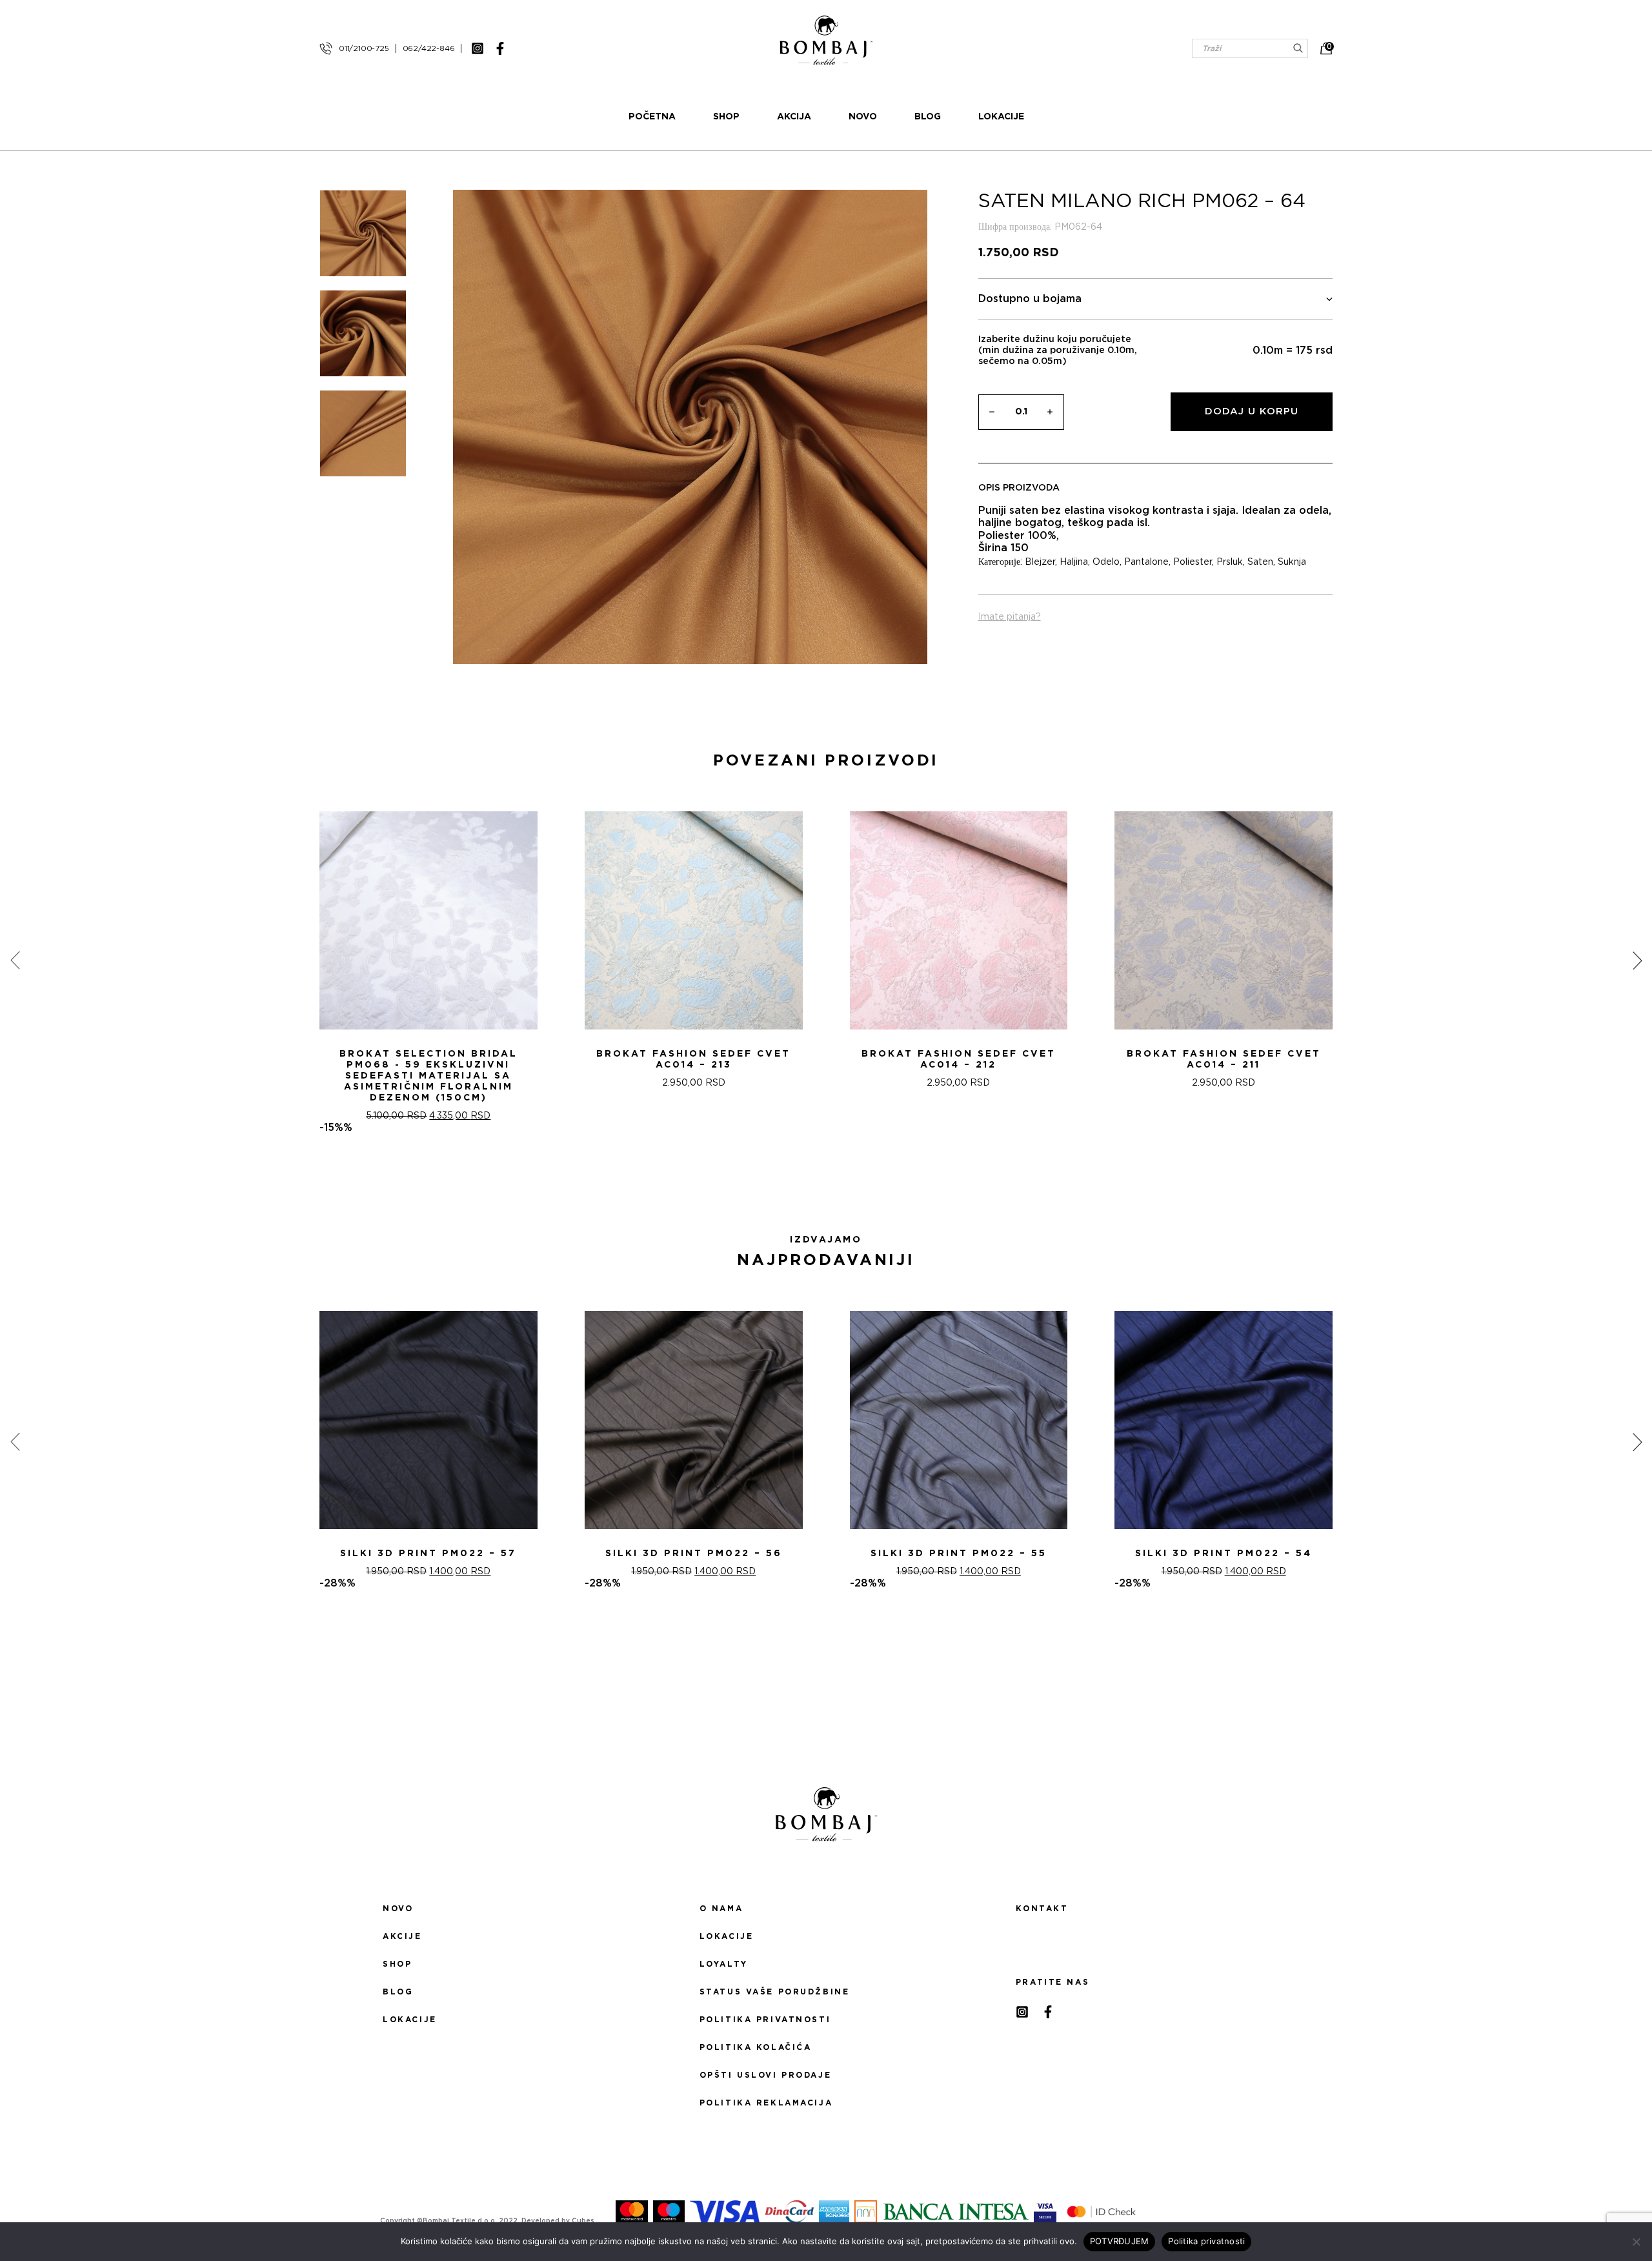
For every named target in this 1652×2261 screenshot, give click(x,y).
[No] (1636, 2242)
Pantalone (1146, 562)
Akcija (794, 117)
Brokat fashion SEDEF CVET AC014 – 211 (1224, 1060)
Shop (726, 117)
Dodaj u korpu (1252, 411)
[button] (818, 1180)
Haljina (1074, 562)
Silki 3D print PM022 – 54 (1224, 1554)
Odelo (1106, 562)
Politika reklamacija (766, 2103)
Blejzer (1040, 562)
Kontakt (1042, 1909)
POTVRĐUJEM (1120, 2241)
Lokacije (1001, 117)
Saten (1260, 562)
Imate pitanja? (1010, 617)
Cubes (583, 2221)
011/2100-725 (364, 48)
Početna (652, 117)
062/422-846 (429, 48)
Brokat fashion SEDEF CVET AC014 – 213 (693, 1060)
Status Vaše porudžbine (775, 1992)
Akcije (402, 1936)
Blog (928, 117)
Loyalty (724, 1964)
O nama (721, 1909)
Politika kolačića (756, 2047)
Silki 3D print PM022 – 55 (959, 1554)
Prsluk (1230, 562)
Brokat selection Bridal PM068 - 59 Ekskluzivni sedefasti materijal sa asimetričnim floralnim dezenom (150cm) (428, 1076)
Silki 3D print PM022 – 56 (694, 1554)
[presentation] (15, 960)
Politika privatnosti (765, 2020)
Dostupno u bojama (1030, 299)
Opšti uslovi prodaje (765, 2075)
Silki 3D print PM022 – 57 (428, 1554)
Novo (863, 117)
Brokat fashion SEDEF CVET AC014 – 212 (959, 1060)
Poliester (1193, 562)
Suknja (1292, 562)
